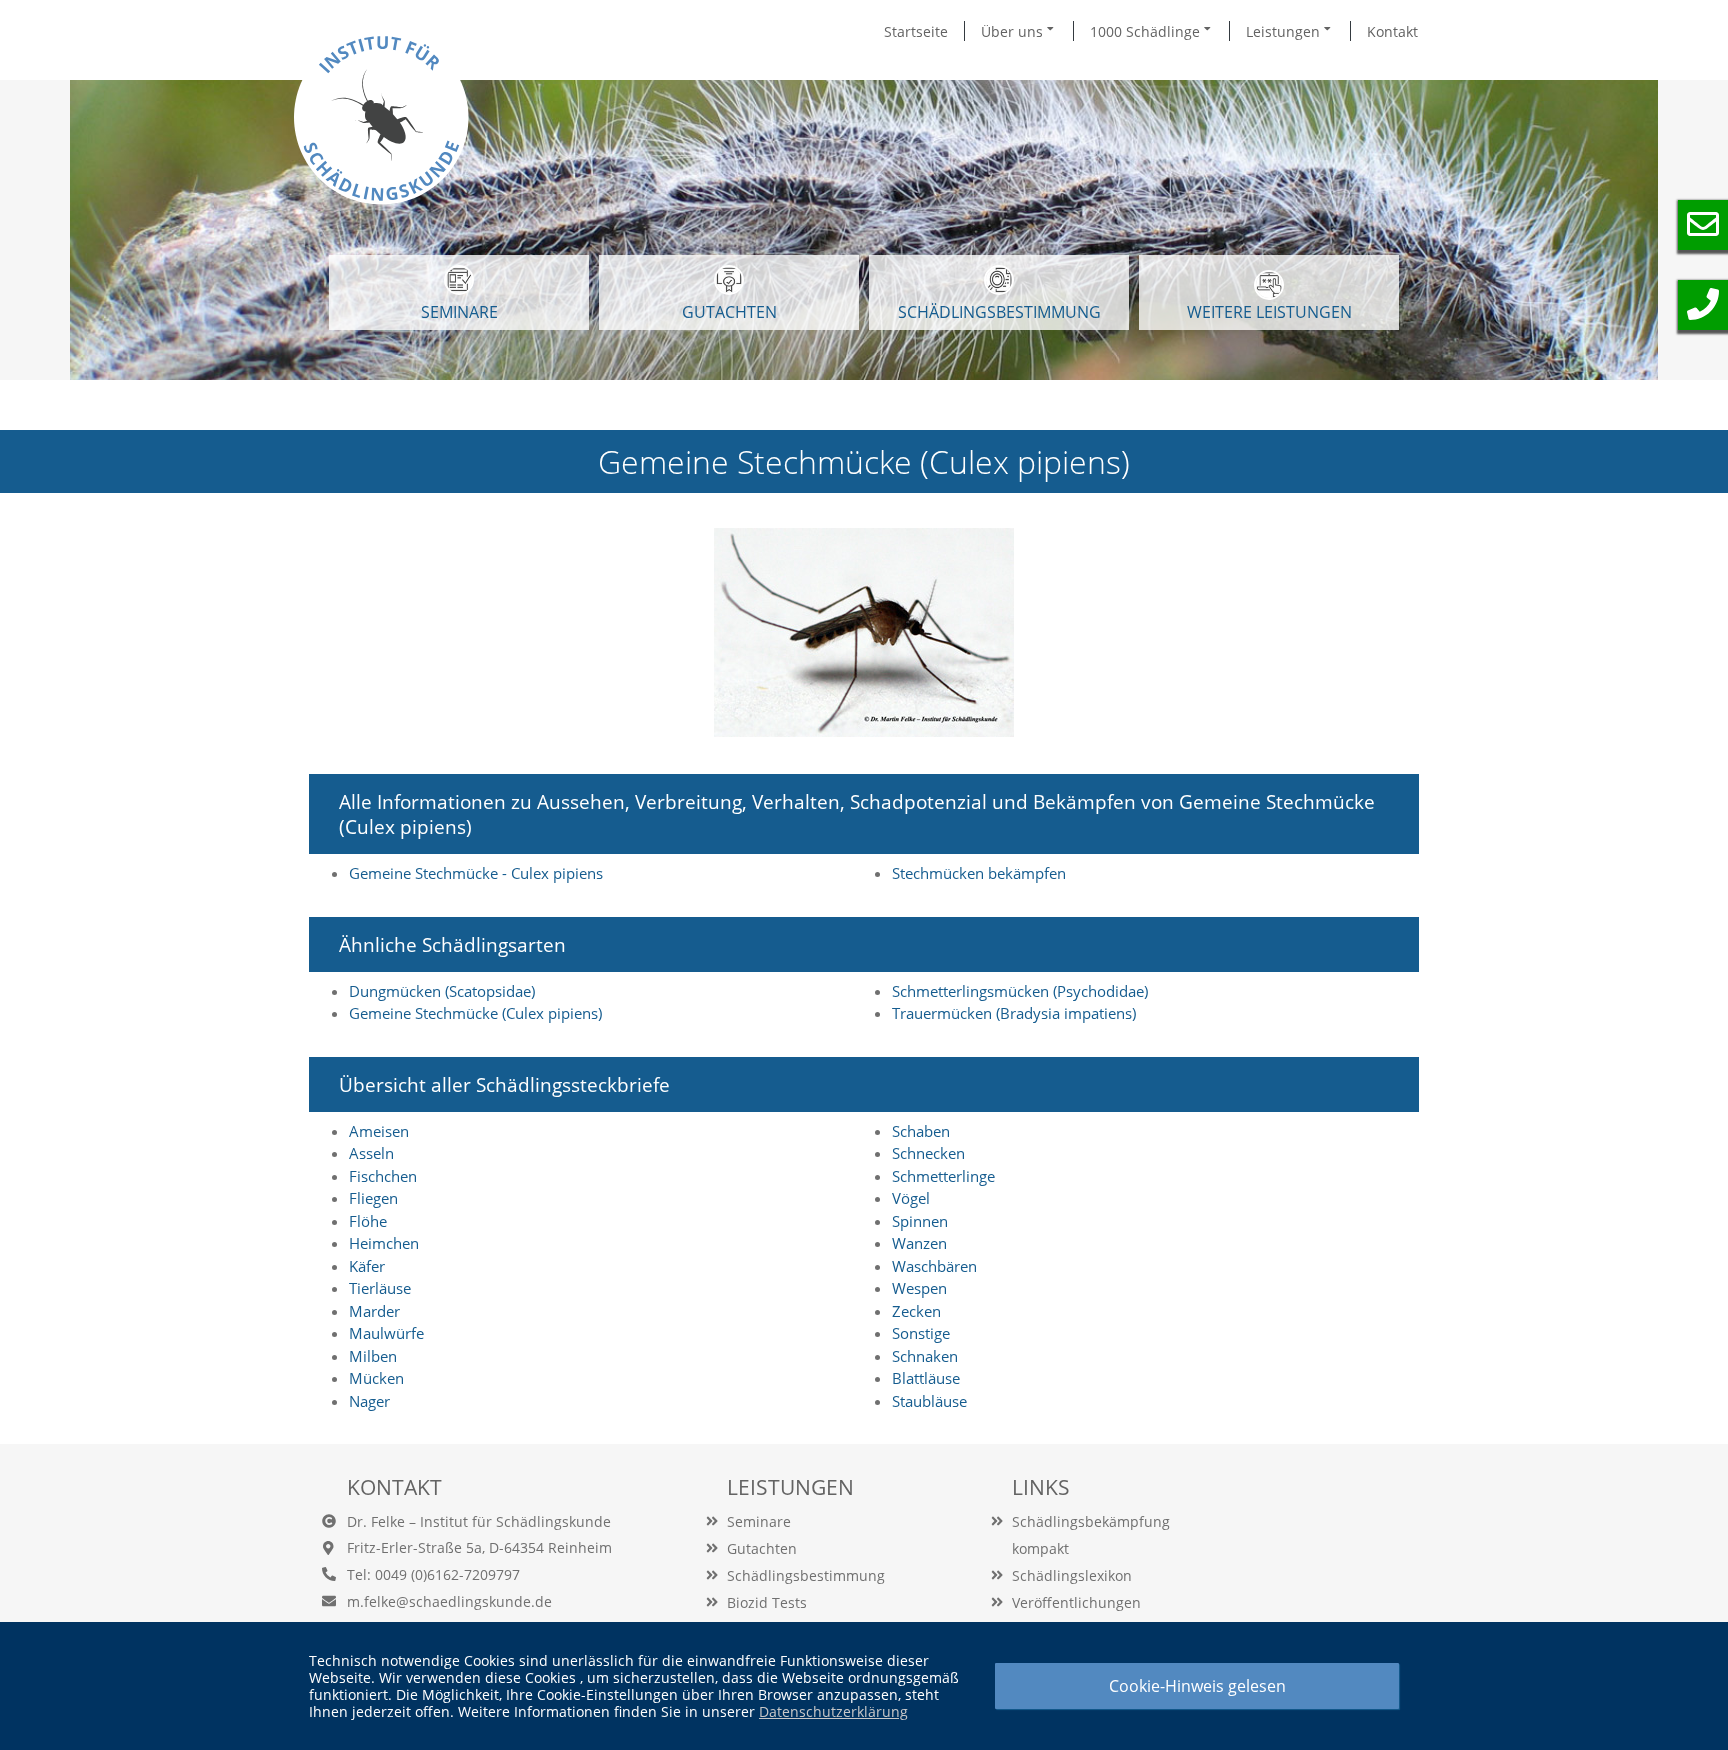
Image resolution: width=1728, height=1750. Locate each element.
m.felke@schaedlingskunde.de (449, 1601)
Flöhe (368, 1221)
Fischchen (383, 1176)
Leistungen (1285, 31)
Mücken (376, 1378)
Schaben (921, 1131)
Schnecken (928, 1153)
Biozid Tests (767, 1602)
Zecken (916, 1311)
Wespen (919, 1288)
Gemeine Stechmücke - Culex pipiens (476, 873)
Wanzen (919, 1243)
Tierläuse (380, 1288)
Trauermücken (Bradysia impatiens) (1014, 1013)
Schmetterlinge (943, 1176)
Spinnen (920, 1221)
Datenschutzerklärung (833, 1711)
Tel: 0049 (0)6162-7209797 (433, 1574)
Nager (369, 1401)
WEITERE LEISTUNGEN (1269, 312)
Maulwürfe (386, 1333)
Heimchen (384, 1243)
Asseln (371, 1153)
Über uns (1014, 31)
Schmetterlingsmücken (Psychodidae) (1020, 991)
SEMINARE (459, 312)
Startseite (916, 31)
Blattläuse (926, 1378)
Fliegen (373, 1198)
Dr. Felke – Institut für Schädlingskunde (479, 1521)
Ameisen (379, 1131)
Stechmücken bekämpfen (979, 873)
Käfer (367, 1266)
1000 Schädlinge (1147, 31)
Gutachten (762, 1548)
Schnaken (925, 1356)
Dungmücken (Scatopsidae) (442, 991)
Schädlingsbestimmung (999, 312)
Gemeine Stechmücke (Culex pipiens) (475, 1013)
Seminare (759, 1521)
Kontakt (1392, 31)
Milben (373, 1356)
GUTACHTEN (729, 312)
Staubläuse (929, 1401)
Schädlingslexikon (1072, 1575)
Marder (374, 1311)
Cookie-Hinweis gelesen (1197, 1686)
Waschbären (934, 1266)
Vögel (911, 1198)
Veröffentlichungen (1076, 1602)
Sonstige (921, 1333)
